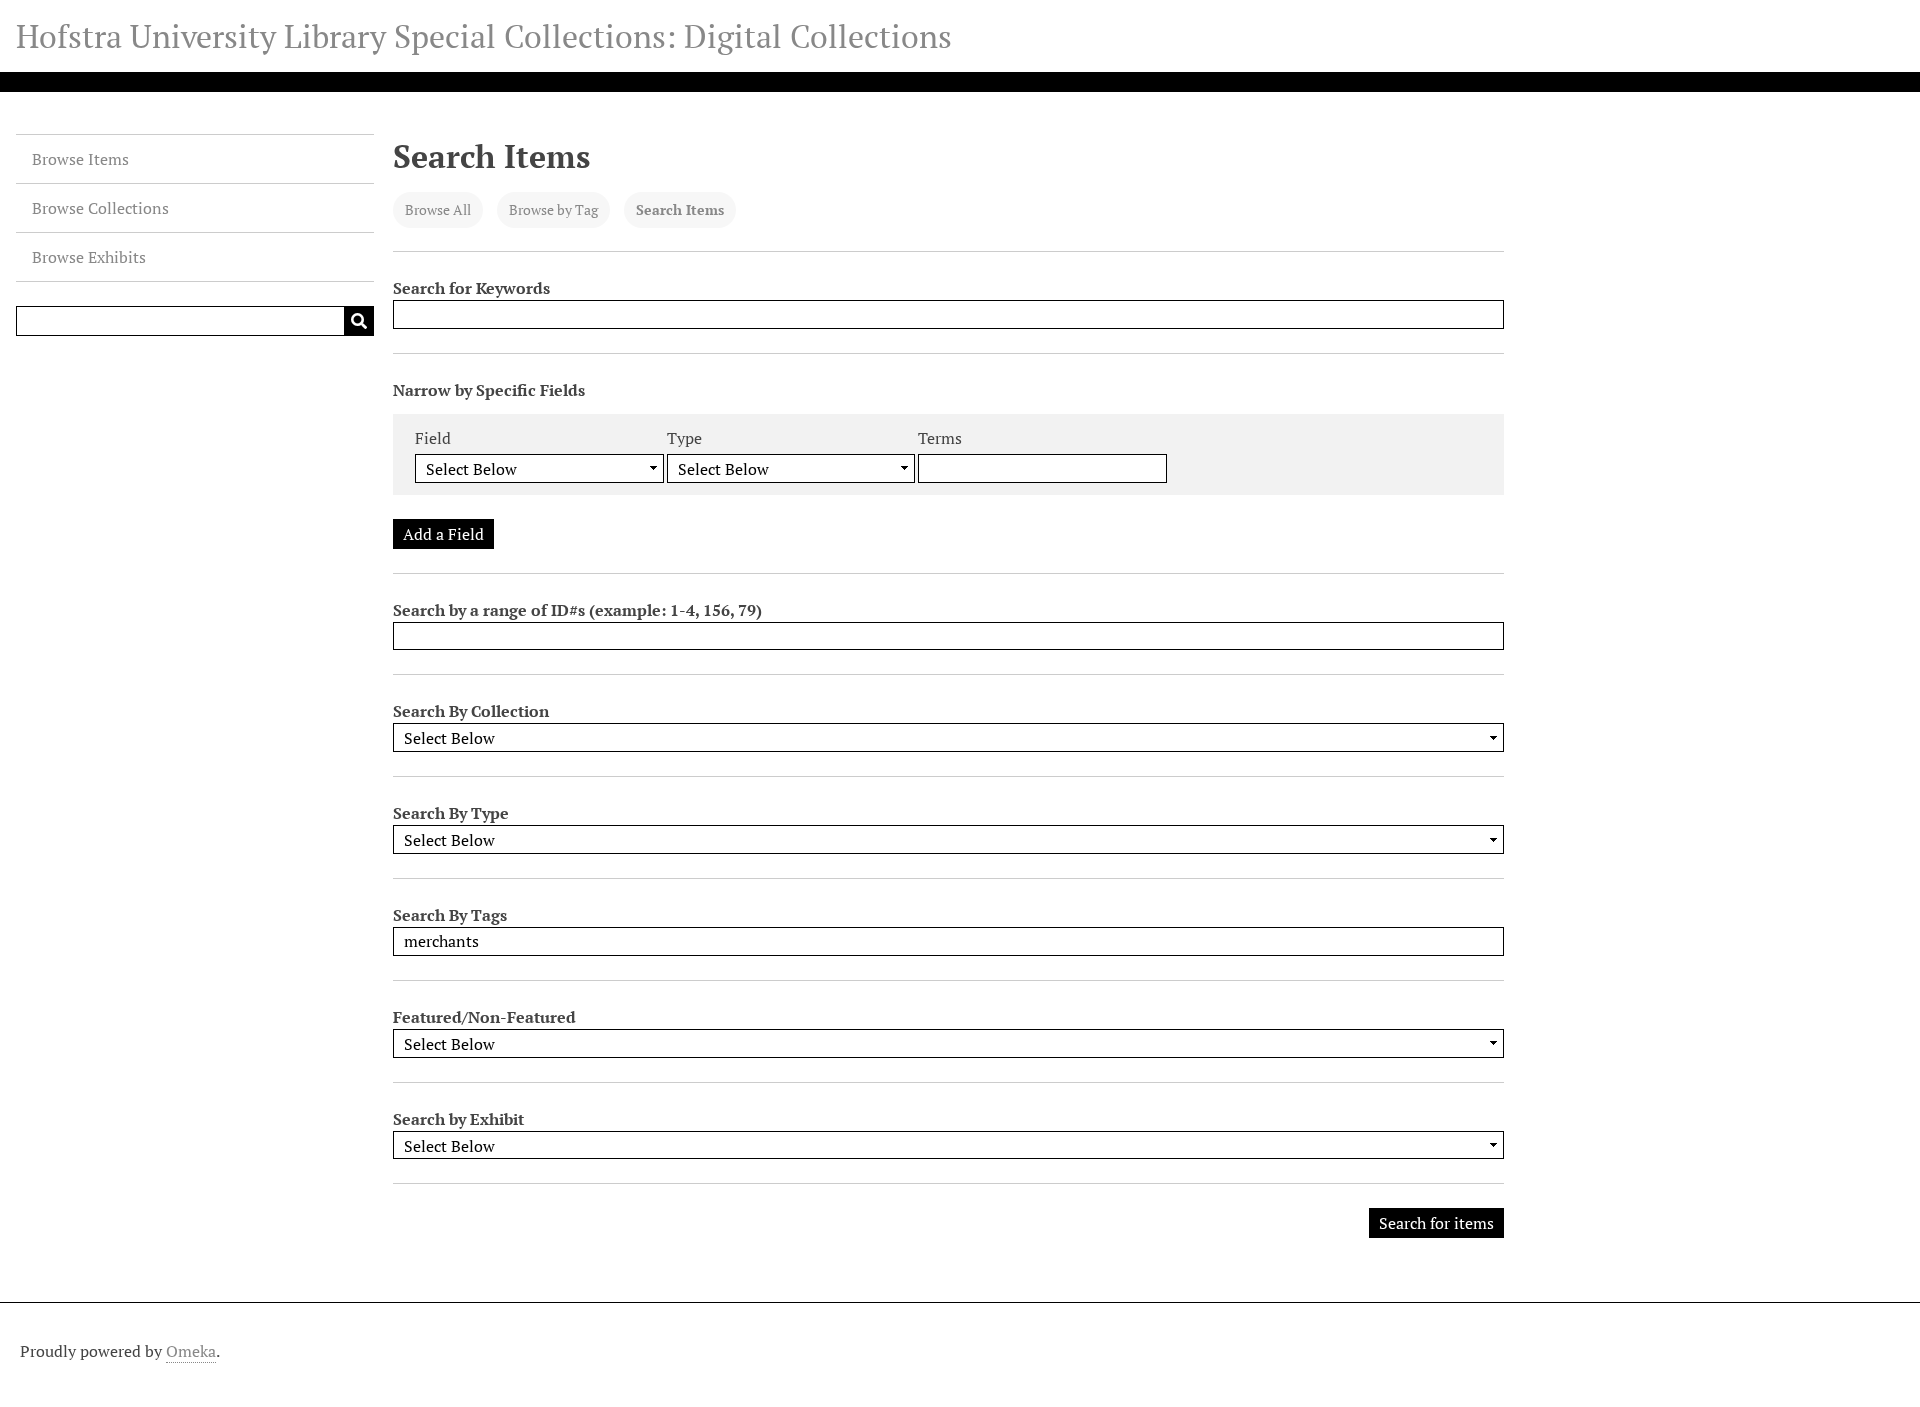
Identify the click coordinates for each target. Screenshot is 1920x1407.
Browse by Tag (553, 209)
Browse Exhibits (89, 257)
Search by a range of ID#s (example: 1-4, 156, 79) (577, 610)
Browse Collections (100, 208)
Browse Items (80, 159)
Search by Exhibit (458, 1119)
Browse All (438, 209)
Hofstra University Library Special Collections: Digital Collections (484, 36)
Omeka (191, 1351)
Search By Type (451, 813)
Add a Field (443, 534)
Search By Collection (471, 711)
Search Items (680, 209)
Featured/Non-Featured (484, 1017)
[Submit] (359, 321)
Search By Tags (450, 915)
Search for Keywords (471, 288)
